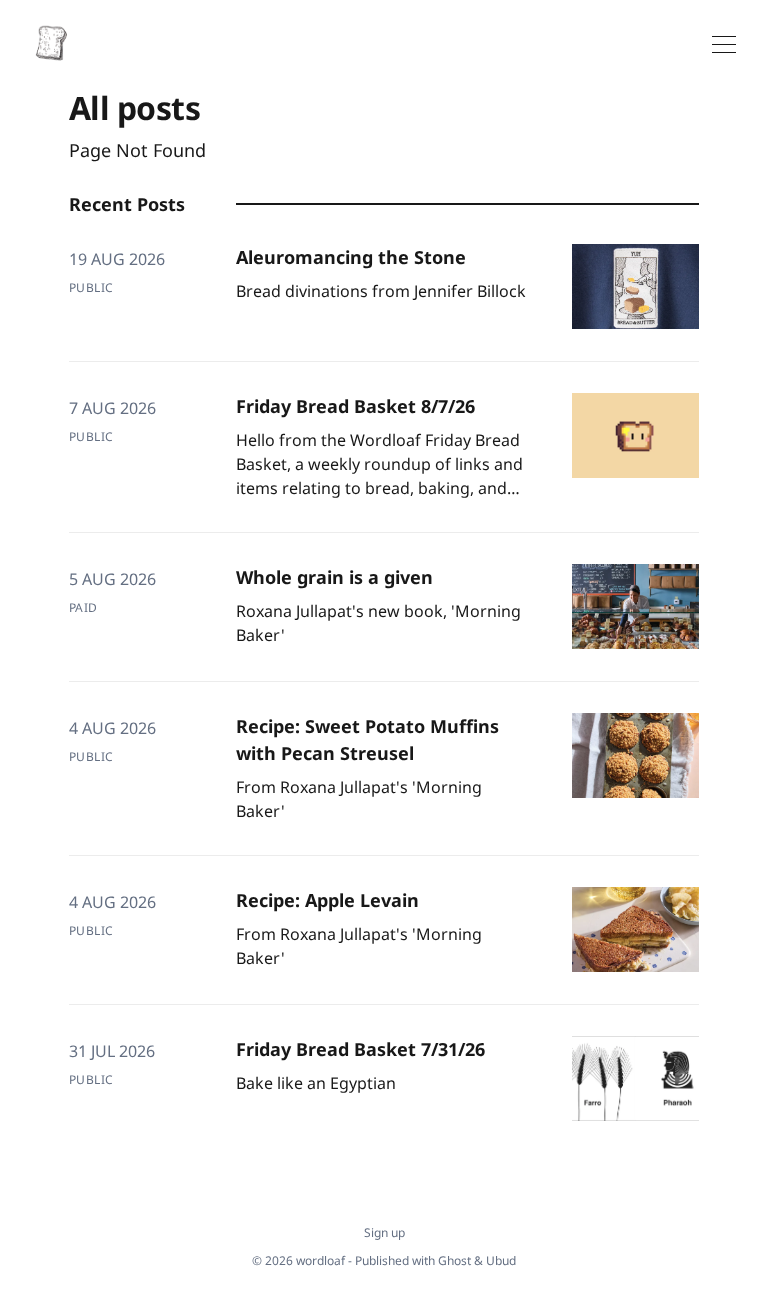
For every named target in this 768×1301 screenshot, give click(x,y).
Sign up (384, 1233)
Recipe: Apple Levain (327, 900)
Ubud (501, 1260)
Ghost (454, 1260)
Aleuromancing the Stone (351, 257)
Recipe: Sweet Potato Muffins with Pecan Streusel (367, 739)
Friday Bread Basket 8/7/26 (355, 406)
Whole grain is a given (334, 577)
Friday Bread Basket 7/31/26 (360, 1049)
